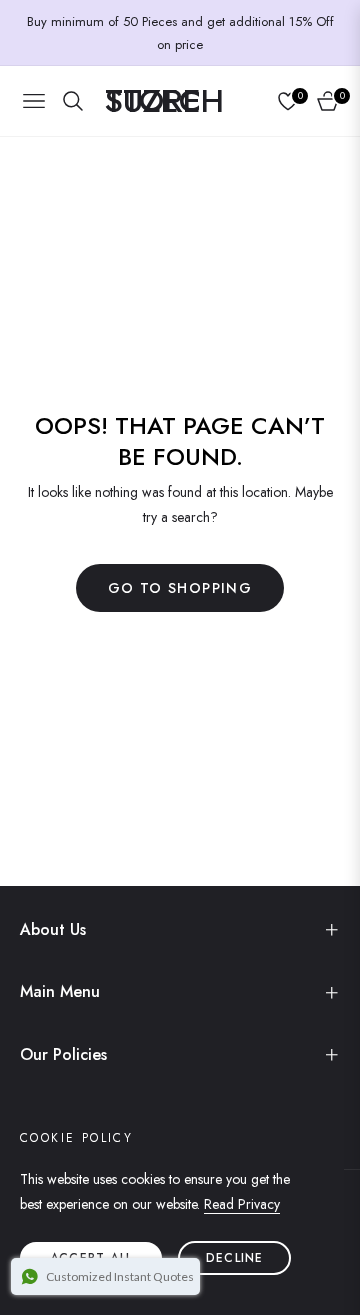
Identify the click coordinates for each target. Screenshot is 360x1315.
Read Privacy (242, 1204)
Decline (234, 1258)
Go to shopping (180, 588)
